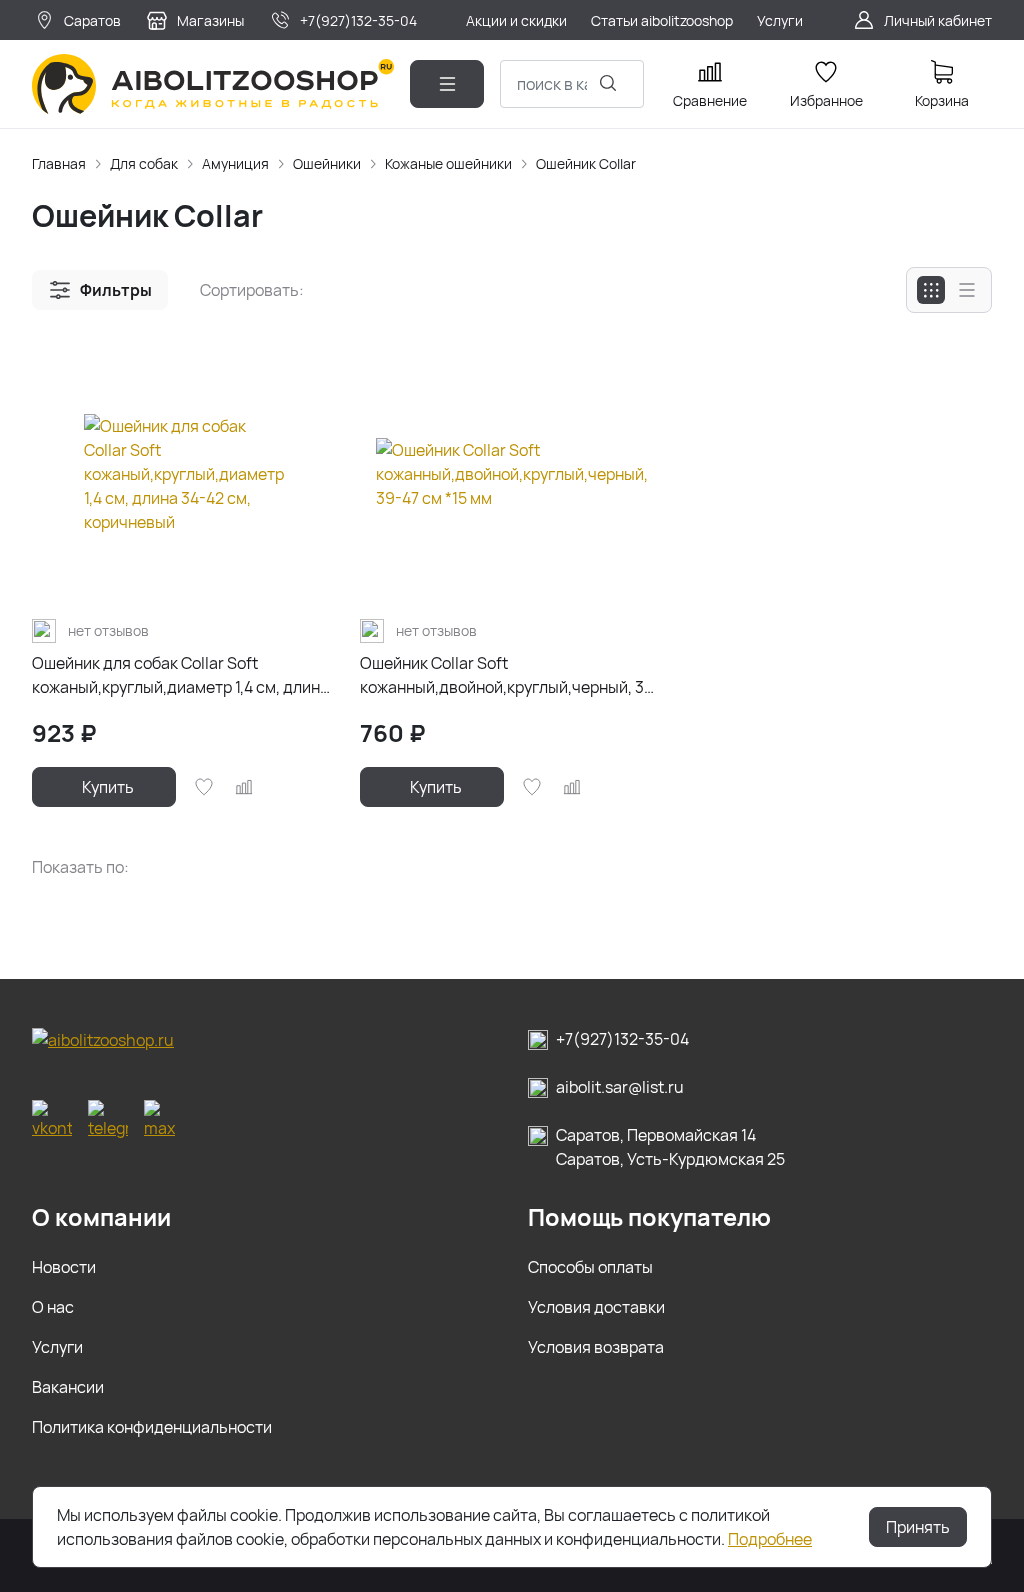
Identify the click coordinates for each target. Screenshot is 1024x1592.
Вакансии (68, 1387)
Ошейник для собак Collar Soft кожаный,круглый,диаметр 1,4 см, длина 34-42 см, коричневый (180, 675)
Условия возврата (596, 1347)
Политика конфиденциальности (152, 1427)
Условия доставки (596, 1307)
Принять (918, 1527)
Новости (64, 1267)
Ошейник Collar (586, 163)
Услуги (57, 1347)
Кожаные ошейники (448, 163)
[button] (100, 290)
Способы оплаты (590, 1267)
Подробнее (770, 1539)
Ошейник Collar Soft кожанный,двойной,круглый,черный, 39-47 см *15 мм (510, 675)
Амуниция (235, 163)
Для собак (144, 163)
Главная (59, 163)
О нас (53, 1307)
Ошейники (327, 163)
